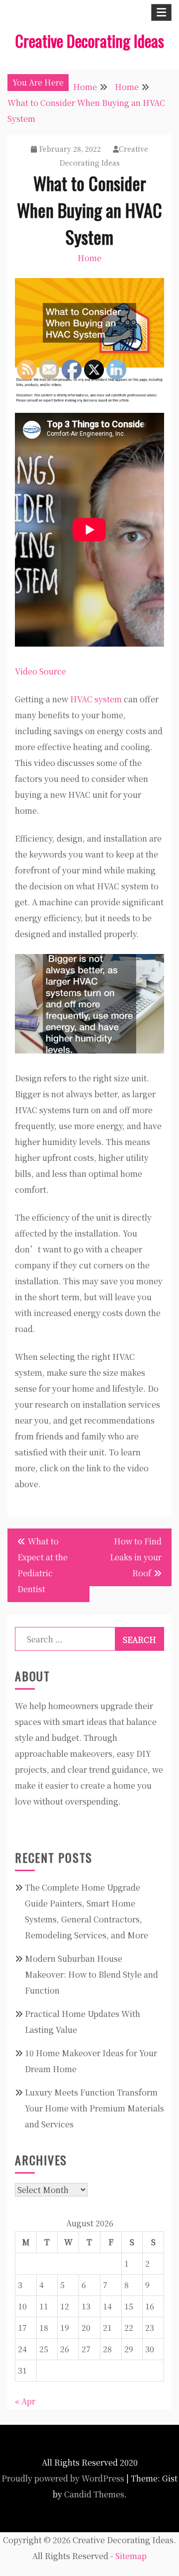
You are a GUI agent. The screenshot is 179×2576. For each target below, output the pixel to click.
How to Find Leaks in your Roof (136, 1557)
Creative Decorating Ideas (89, 41)
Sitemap (131, 2556)
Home (89, 258)
